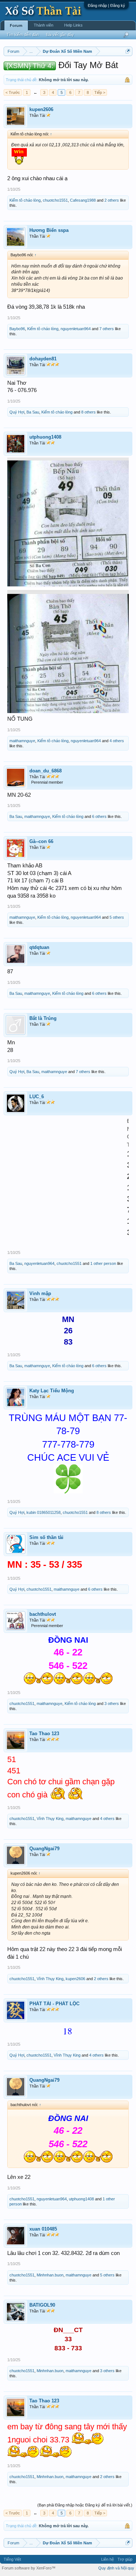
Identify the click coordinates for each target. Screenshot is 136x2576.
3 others (112, 1704)
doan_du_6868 (46, 771)
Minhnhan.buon (50, 2275)
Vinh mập (40, 1293)
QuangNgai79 (44, 1849)
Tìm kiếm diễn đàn (23, 35)
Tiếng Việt (12, 2559)
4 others (117, 741)
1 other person (103, 1263)
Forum (16, 25)
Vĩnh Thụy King (50, 1819)
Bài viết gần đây (60, 35)
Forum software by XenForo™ (29, 2568)
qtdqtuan (39, 947)
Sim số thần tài (46, 1537)
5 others (117, 917)
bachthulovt (43, 1614)
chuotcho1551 (55, 200)
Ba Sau (33, 412)
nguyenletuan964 (76, 329)
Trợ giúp (125, 2559)
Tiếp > (100, 92)
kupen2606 (41, 109)
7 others (107, 329)
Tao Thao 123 (44, 1734)
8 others (88, 412)
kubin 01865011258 (44, 1512)
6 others (99, 816)
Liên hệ (108, 2559)
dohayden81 (43, 359)
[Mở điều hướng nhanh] (128, 51)
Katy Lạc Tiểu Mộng (52, 1391)
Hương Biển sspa (49, 230)
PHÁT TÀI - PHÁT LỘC (54, 2004)
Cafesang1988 (83, 200)
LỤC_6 (37, 1097)
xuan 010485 (43, 2229)
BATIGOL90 (42, 2305)
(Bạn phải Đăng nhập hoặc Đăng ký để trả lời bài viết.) (85, 2505)
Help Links (73, 25)
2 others (112, 200)
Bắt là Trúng (43, 1018)
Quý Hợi (17, 412)
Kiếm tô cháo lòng (25, 200)
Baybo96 (17, 329)
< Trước (13, 92)
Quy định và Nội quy (116, 2568)
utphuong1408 (45, 437)
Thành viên (44, 25)
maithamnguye (22, 741)
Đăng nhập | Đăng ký (106, 5)
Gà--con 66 (41, 841)
